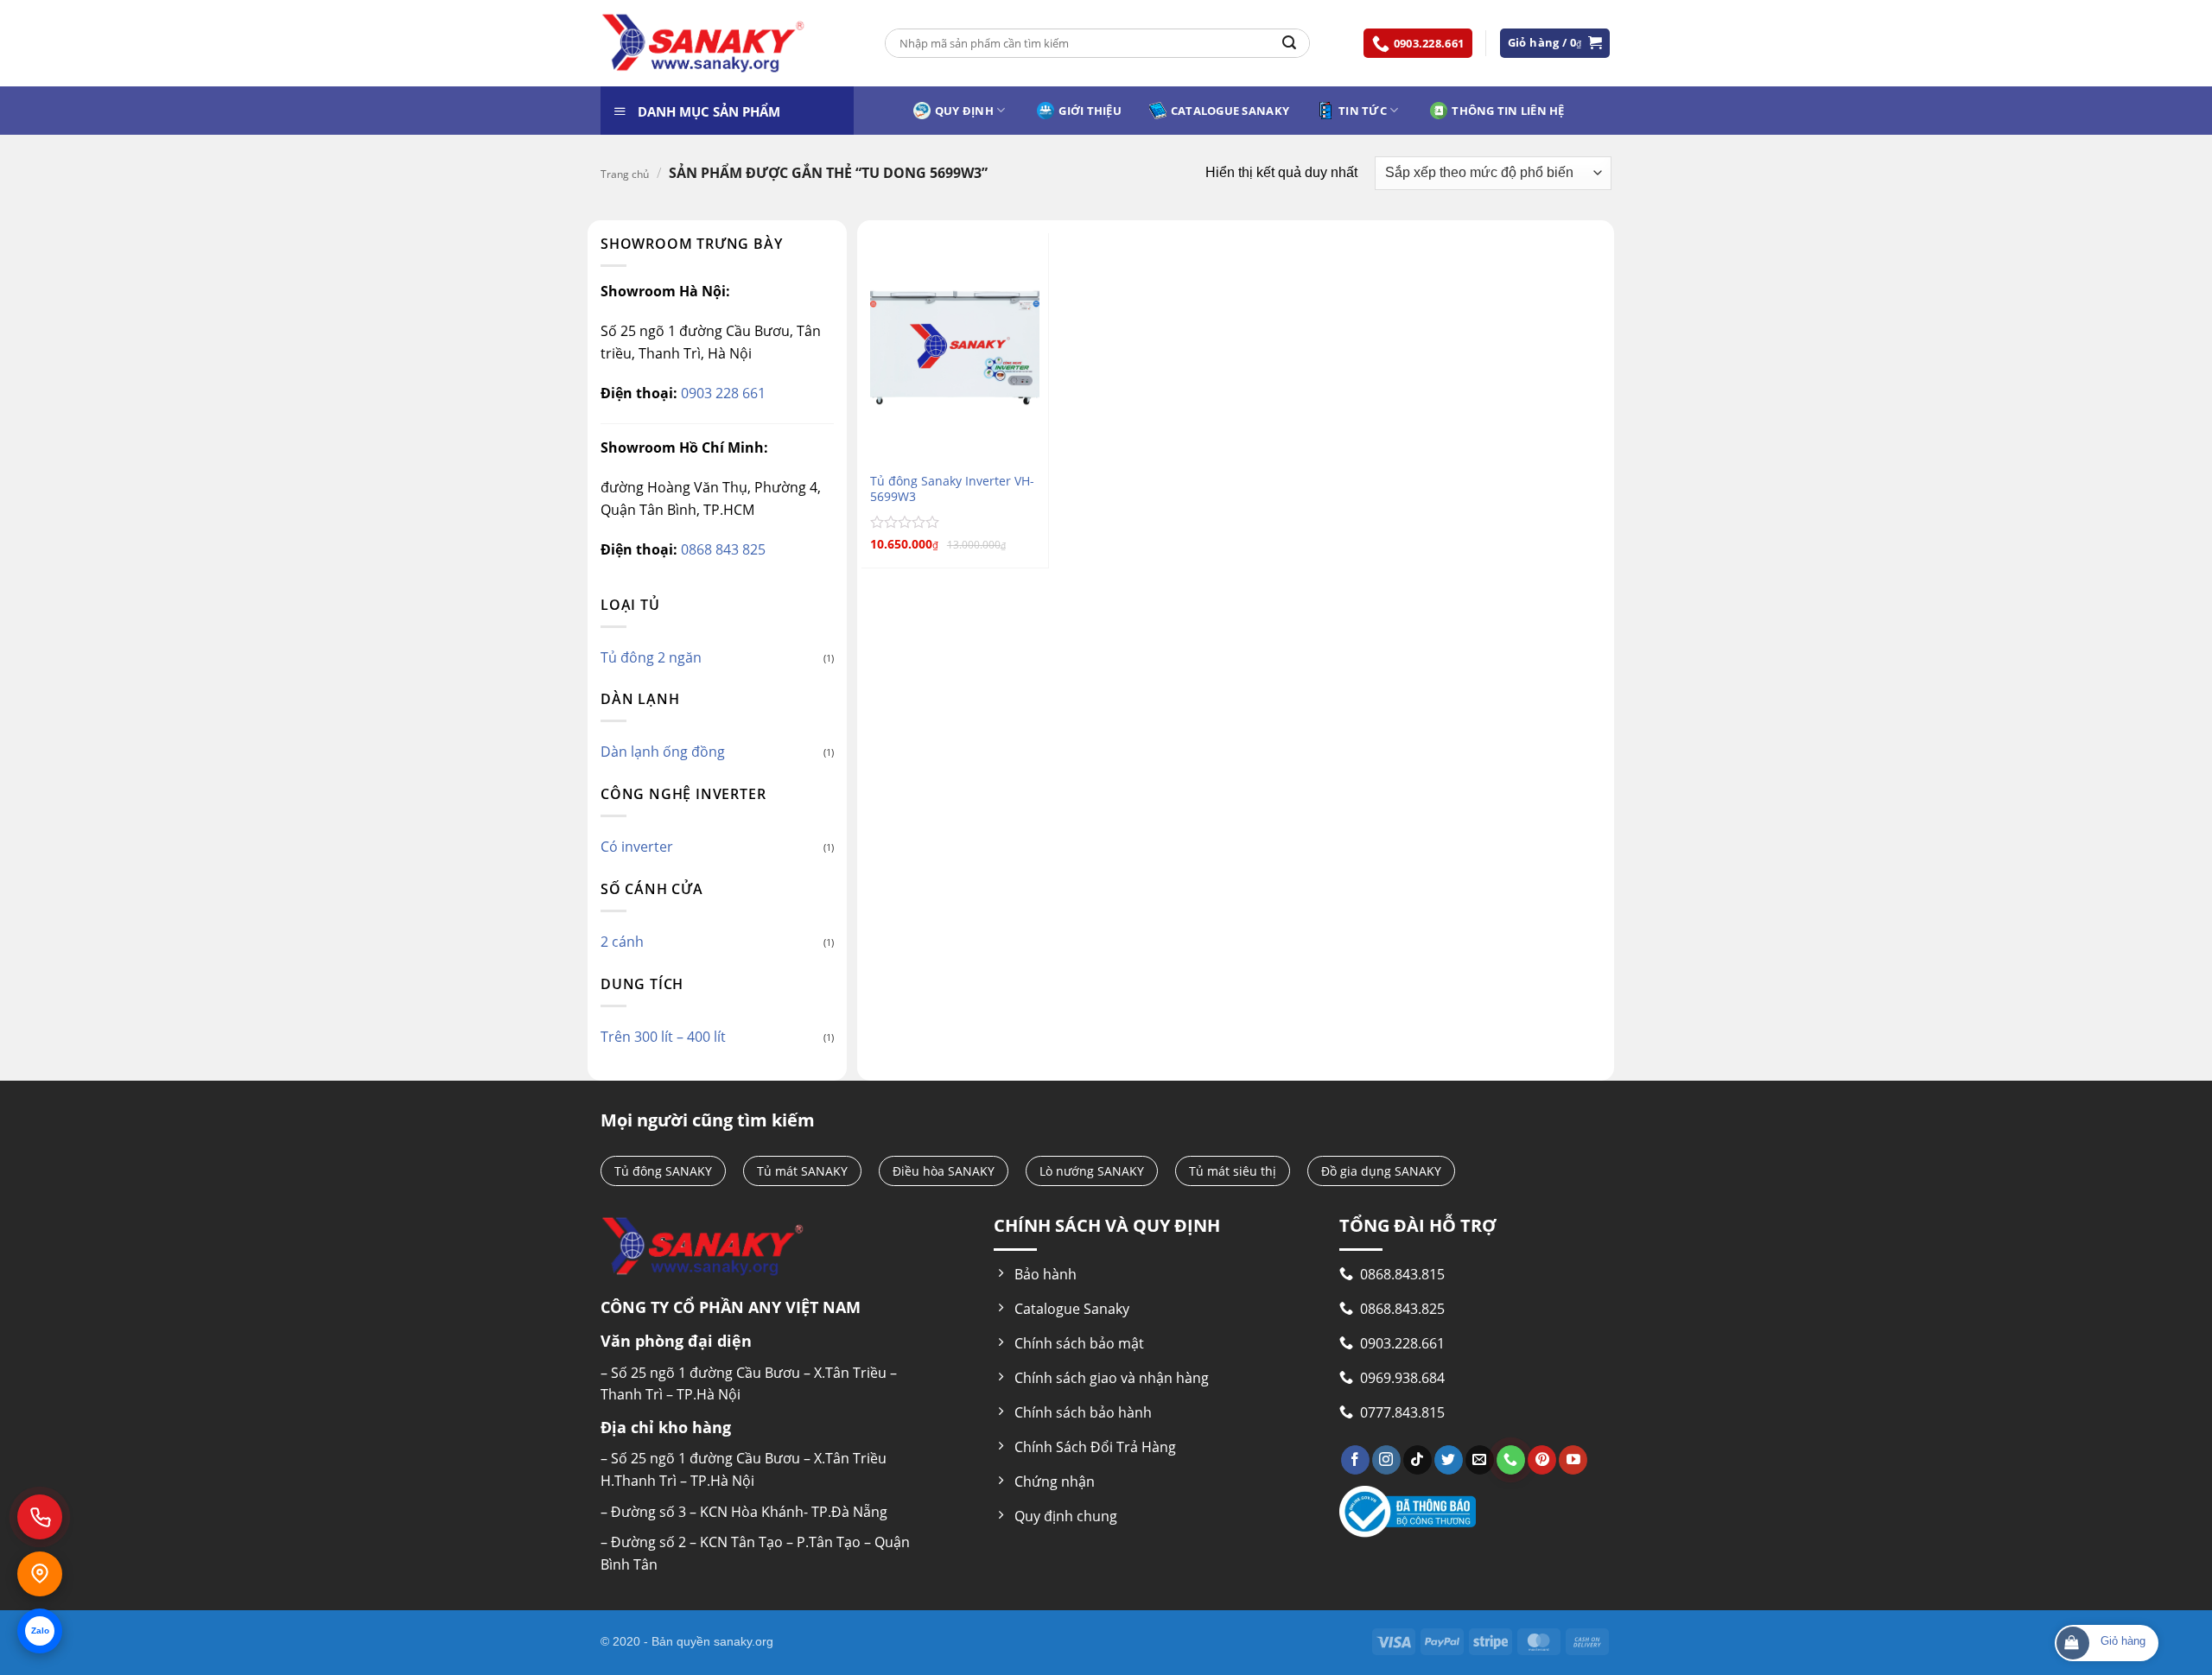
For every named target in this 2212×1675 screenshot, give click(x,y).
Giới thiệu (1090, 111)
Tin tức (1363, 111)
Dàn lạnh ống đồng (663, 752)
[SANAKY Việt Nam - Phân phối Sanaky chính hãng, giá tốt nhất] (703, 44)
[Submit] (1289, 43)
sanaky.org (744, 1641)
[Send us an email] (1480, 1460)
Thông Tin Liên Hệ (1508, 111)
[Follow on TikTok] (1417, 1460)
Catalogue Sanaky (1230, 111)
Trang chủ (625, 174)
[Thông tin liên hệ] (40, 1574)
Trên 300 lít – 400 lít (663, 1037)
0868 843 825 (721, 549)
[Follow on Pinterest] (1542, 1460)
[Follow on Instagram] (1386, 1460)
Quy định (964, 111)
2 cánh (622, 942)
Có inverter (637, 847)
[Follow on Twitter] (1449, 1460)
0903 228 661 (721, 393)
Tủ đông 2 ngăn (651, 657)
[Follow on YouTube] (1573, 1460)
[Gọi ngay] (40, 1517)
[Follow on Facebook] (1355, 1460)
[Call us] (1511, 1460)
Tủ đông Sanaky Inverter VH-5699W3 (952, 489)
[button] (1555, 43)
